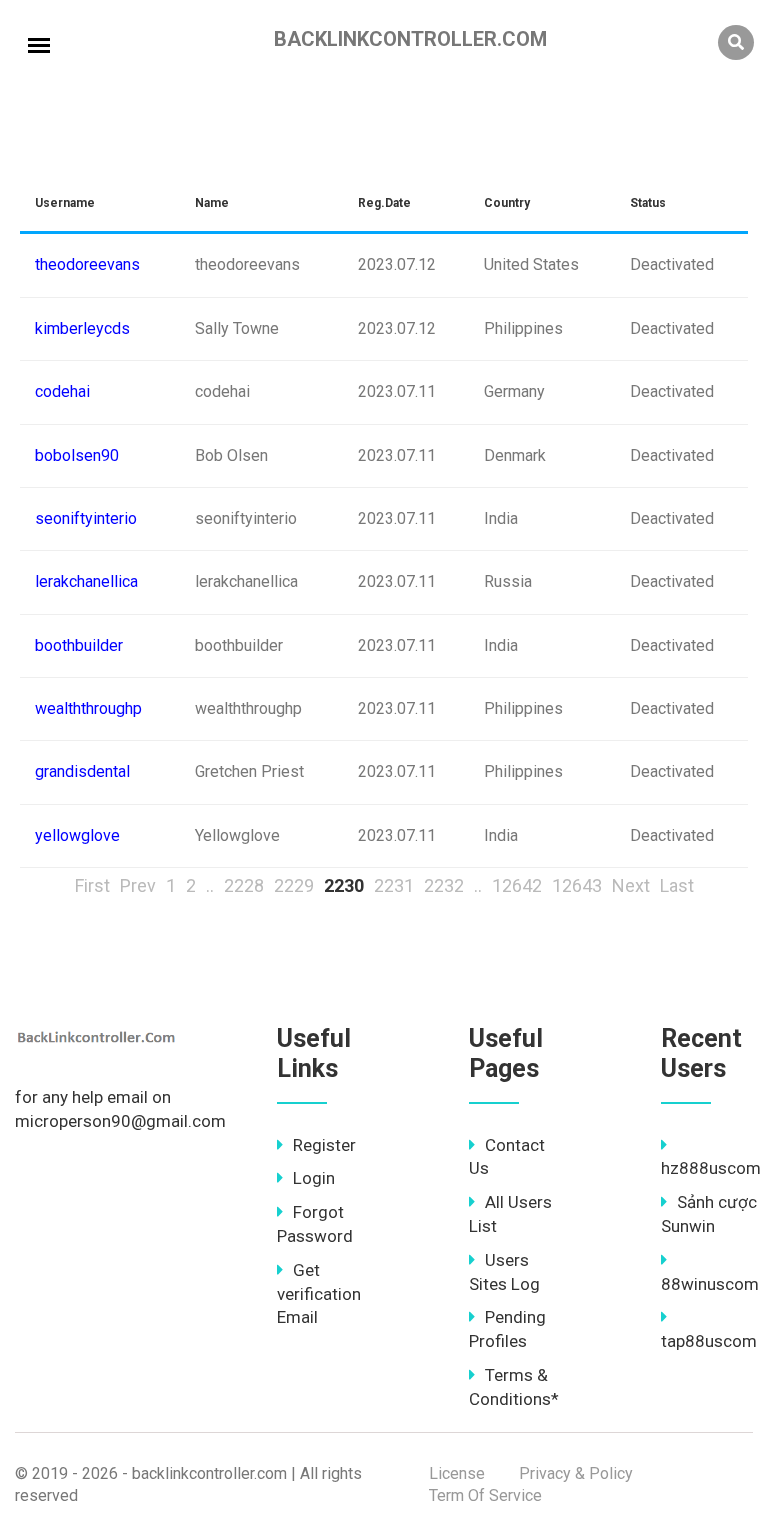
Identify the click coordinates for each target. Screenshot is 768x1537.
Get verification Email (319, 1294)
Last (677, 885)
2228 (244, 885)
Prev (138, 885)
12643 (577, 885)
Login (314, 1178)
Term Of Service (485, 1495)
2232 (444, 885)
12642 (517, 885)
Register (324, 1145)
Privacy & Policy (576, 1473)
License (457, 1473)
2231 (394, 885)
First (92, 885)
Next (631, 885)
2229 (294, 885)
